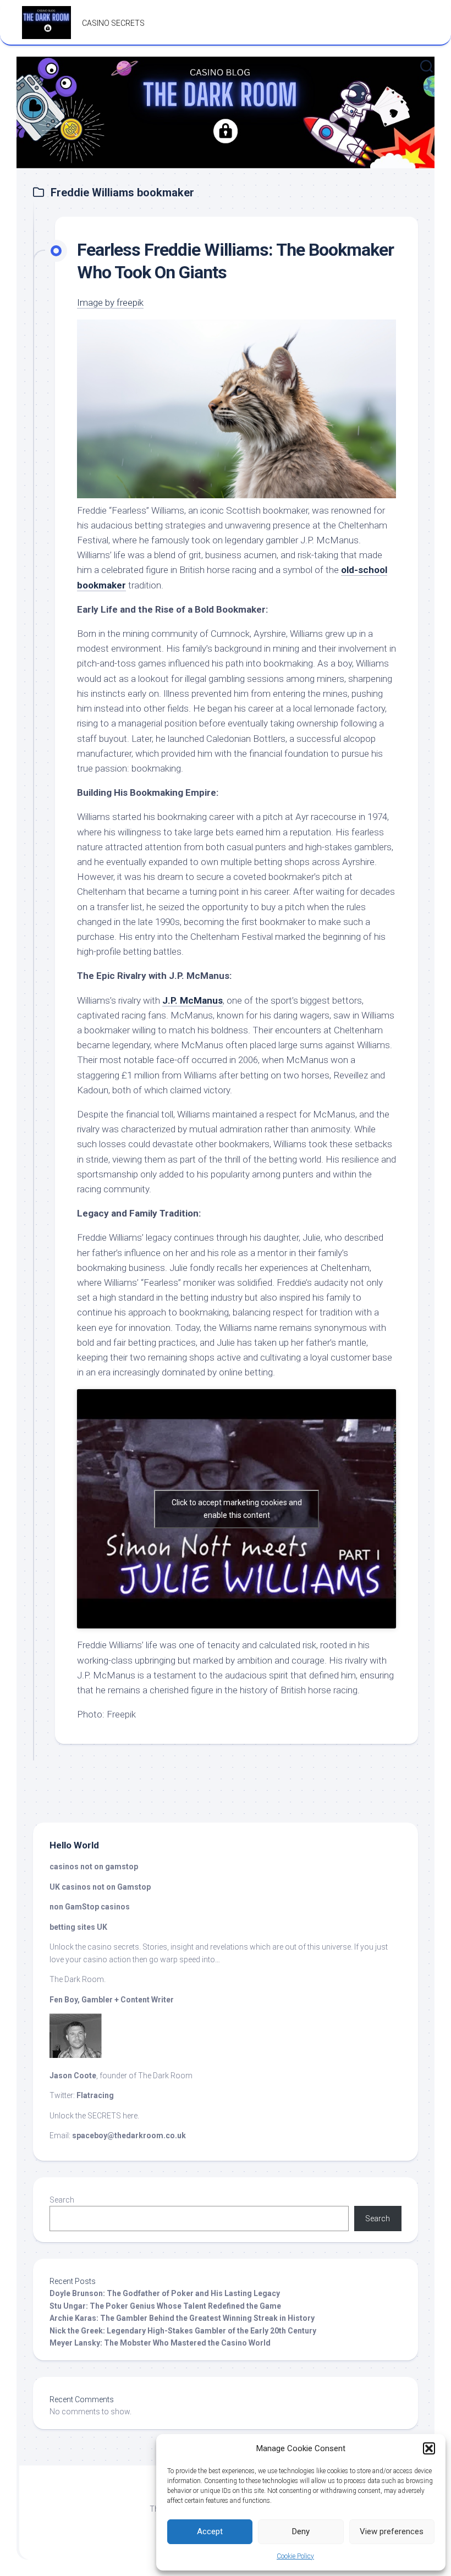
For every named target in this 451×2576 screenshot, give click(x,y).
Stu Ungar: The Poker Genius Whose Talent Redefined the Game (165, 2306)
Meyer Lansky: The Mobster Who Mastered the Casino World (160, 2343)
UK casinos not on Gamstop (100, 1887)
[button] (429, 2448)
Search (62, 2200)
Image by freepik (110, 302)
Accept (210, 2531)
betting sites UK (78, 1927)
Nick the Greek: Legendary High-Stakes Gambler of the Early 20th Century (183, 2331)
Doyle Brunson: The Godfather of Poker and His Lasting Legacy (165, 2293)
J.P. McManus (193, 1000)
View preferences (392, 2531)
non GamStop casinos (90, 1907)
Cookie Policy (295, 2556)
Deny (301, 2531)
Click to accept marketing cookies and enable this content (237, 1509)
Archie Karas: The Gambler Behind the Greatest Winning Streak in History (182, 2318)
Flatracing (95, 2095)
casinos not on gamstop (95, 1867)
